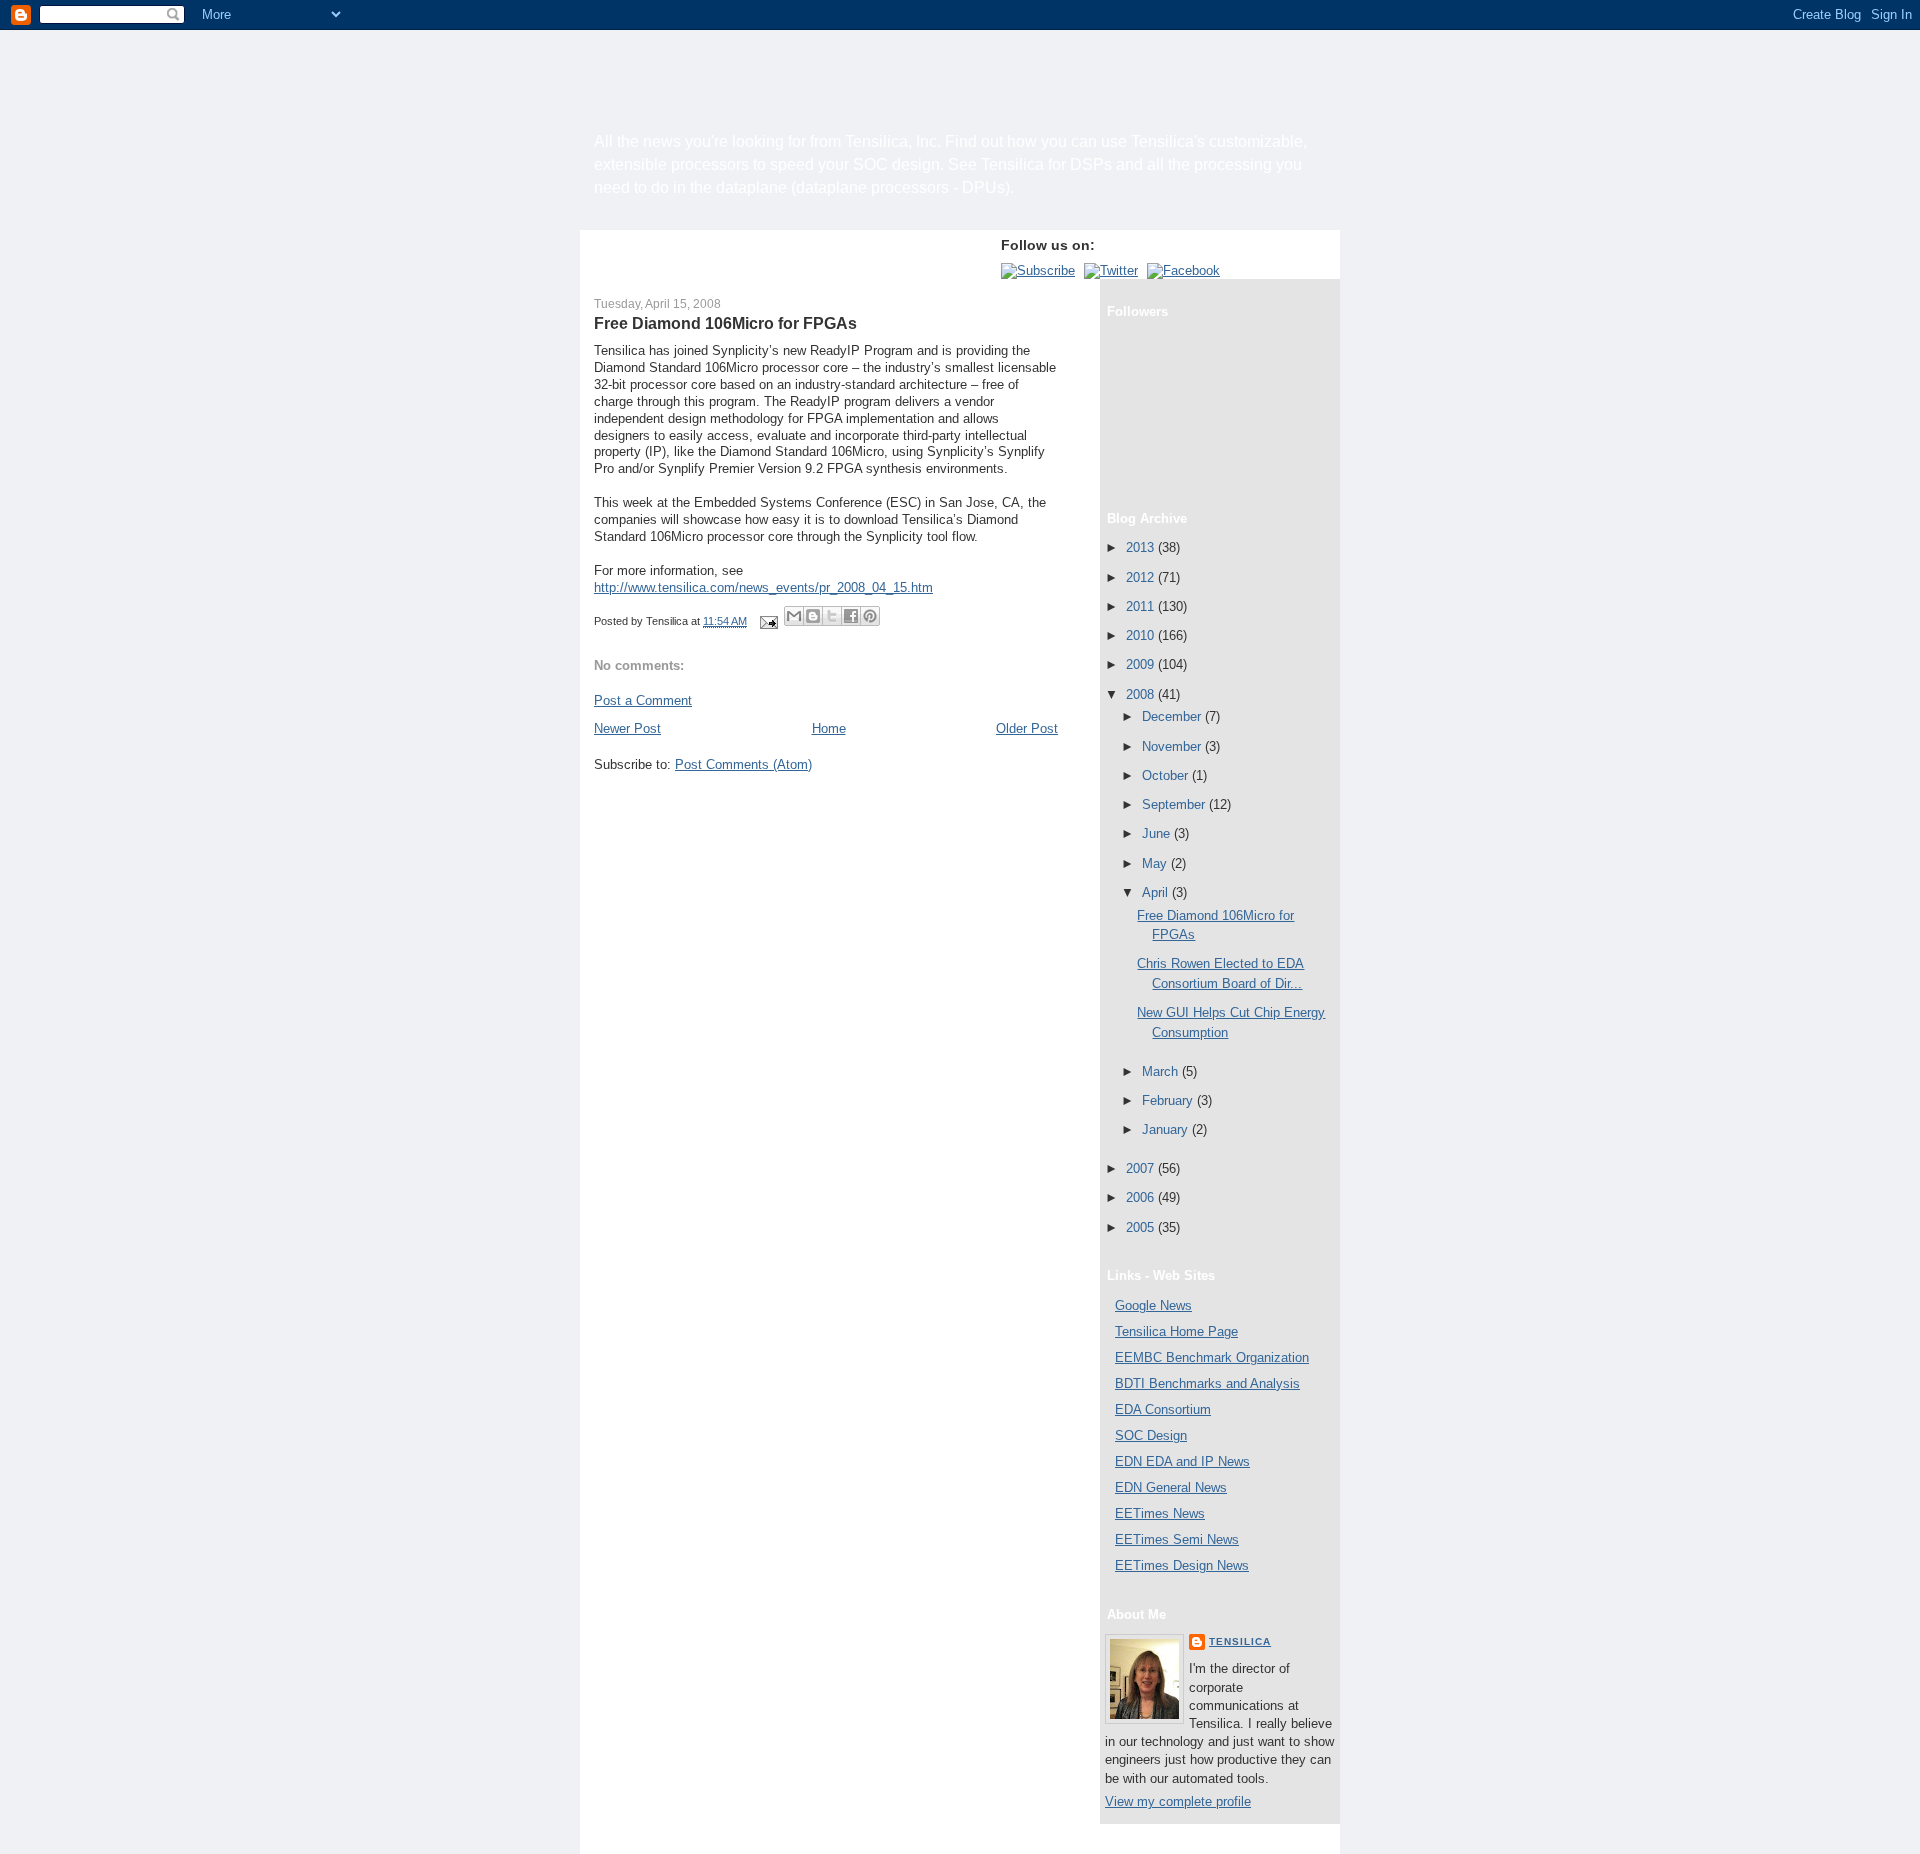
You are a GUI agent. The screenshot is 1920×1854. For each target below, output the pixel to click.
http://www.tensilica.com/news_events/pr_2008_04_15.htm (763, 587)
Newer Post (627, 728)
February (1169, 1100)
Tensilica (1240, 1641)
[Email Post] (767, 621)
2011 (1142, 606)
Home (829, 728)
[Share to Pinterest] (870, 616)
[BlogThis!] (813, 616)
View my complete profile (1178, 1801)
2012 (1142, 577)
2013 (1142, 547)
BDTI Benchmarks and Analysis (1207, 1383)
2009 (1142, 664)
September (1175, 804)
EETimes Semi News (1177, 1539)
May (1156, 863)
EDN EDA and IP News (1182, 1461)
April (1157, 892)
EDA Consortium (1163, 1409)
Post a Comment (643, 700)
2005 (1142, 1227)
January (1167, 1129)
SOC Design (1151, 1435)
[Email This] (794, 616)
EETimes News (1160, 1513)
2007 (1142, 1168)
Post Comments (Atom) (743, 764)
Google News (1153, 1305)
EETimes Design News (1182, 1565)
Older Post (1027, 728)
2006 (1142, 1197)
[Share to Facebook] (851, 616)
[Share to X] (832, 616)
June (1158, 833)
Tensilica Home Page (1176, 1331)
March (1162, 1071)
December (1173, 716)
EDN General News (1171, 1487)
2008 (1142, 694)
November (1173, 746)
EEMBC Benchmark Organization (1212, 1357)
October (1167, 775)
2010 (1142, 635)
